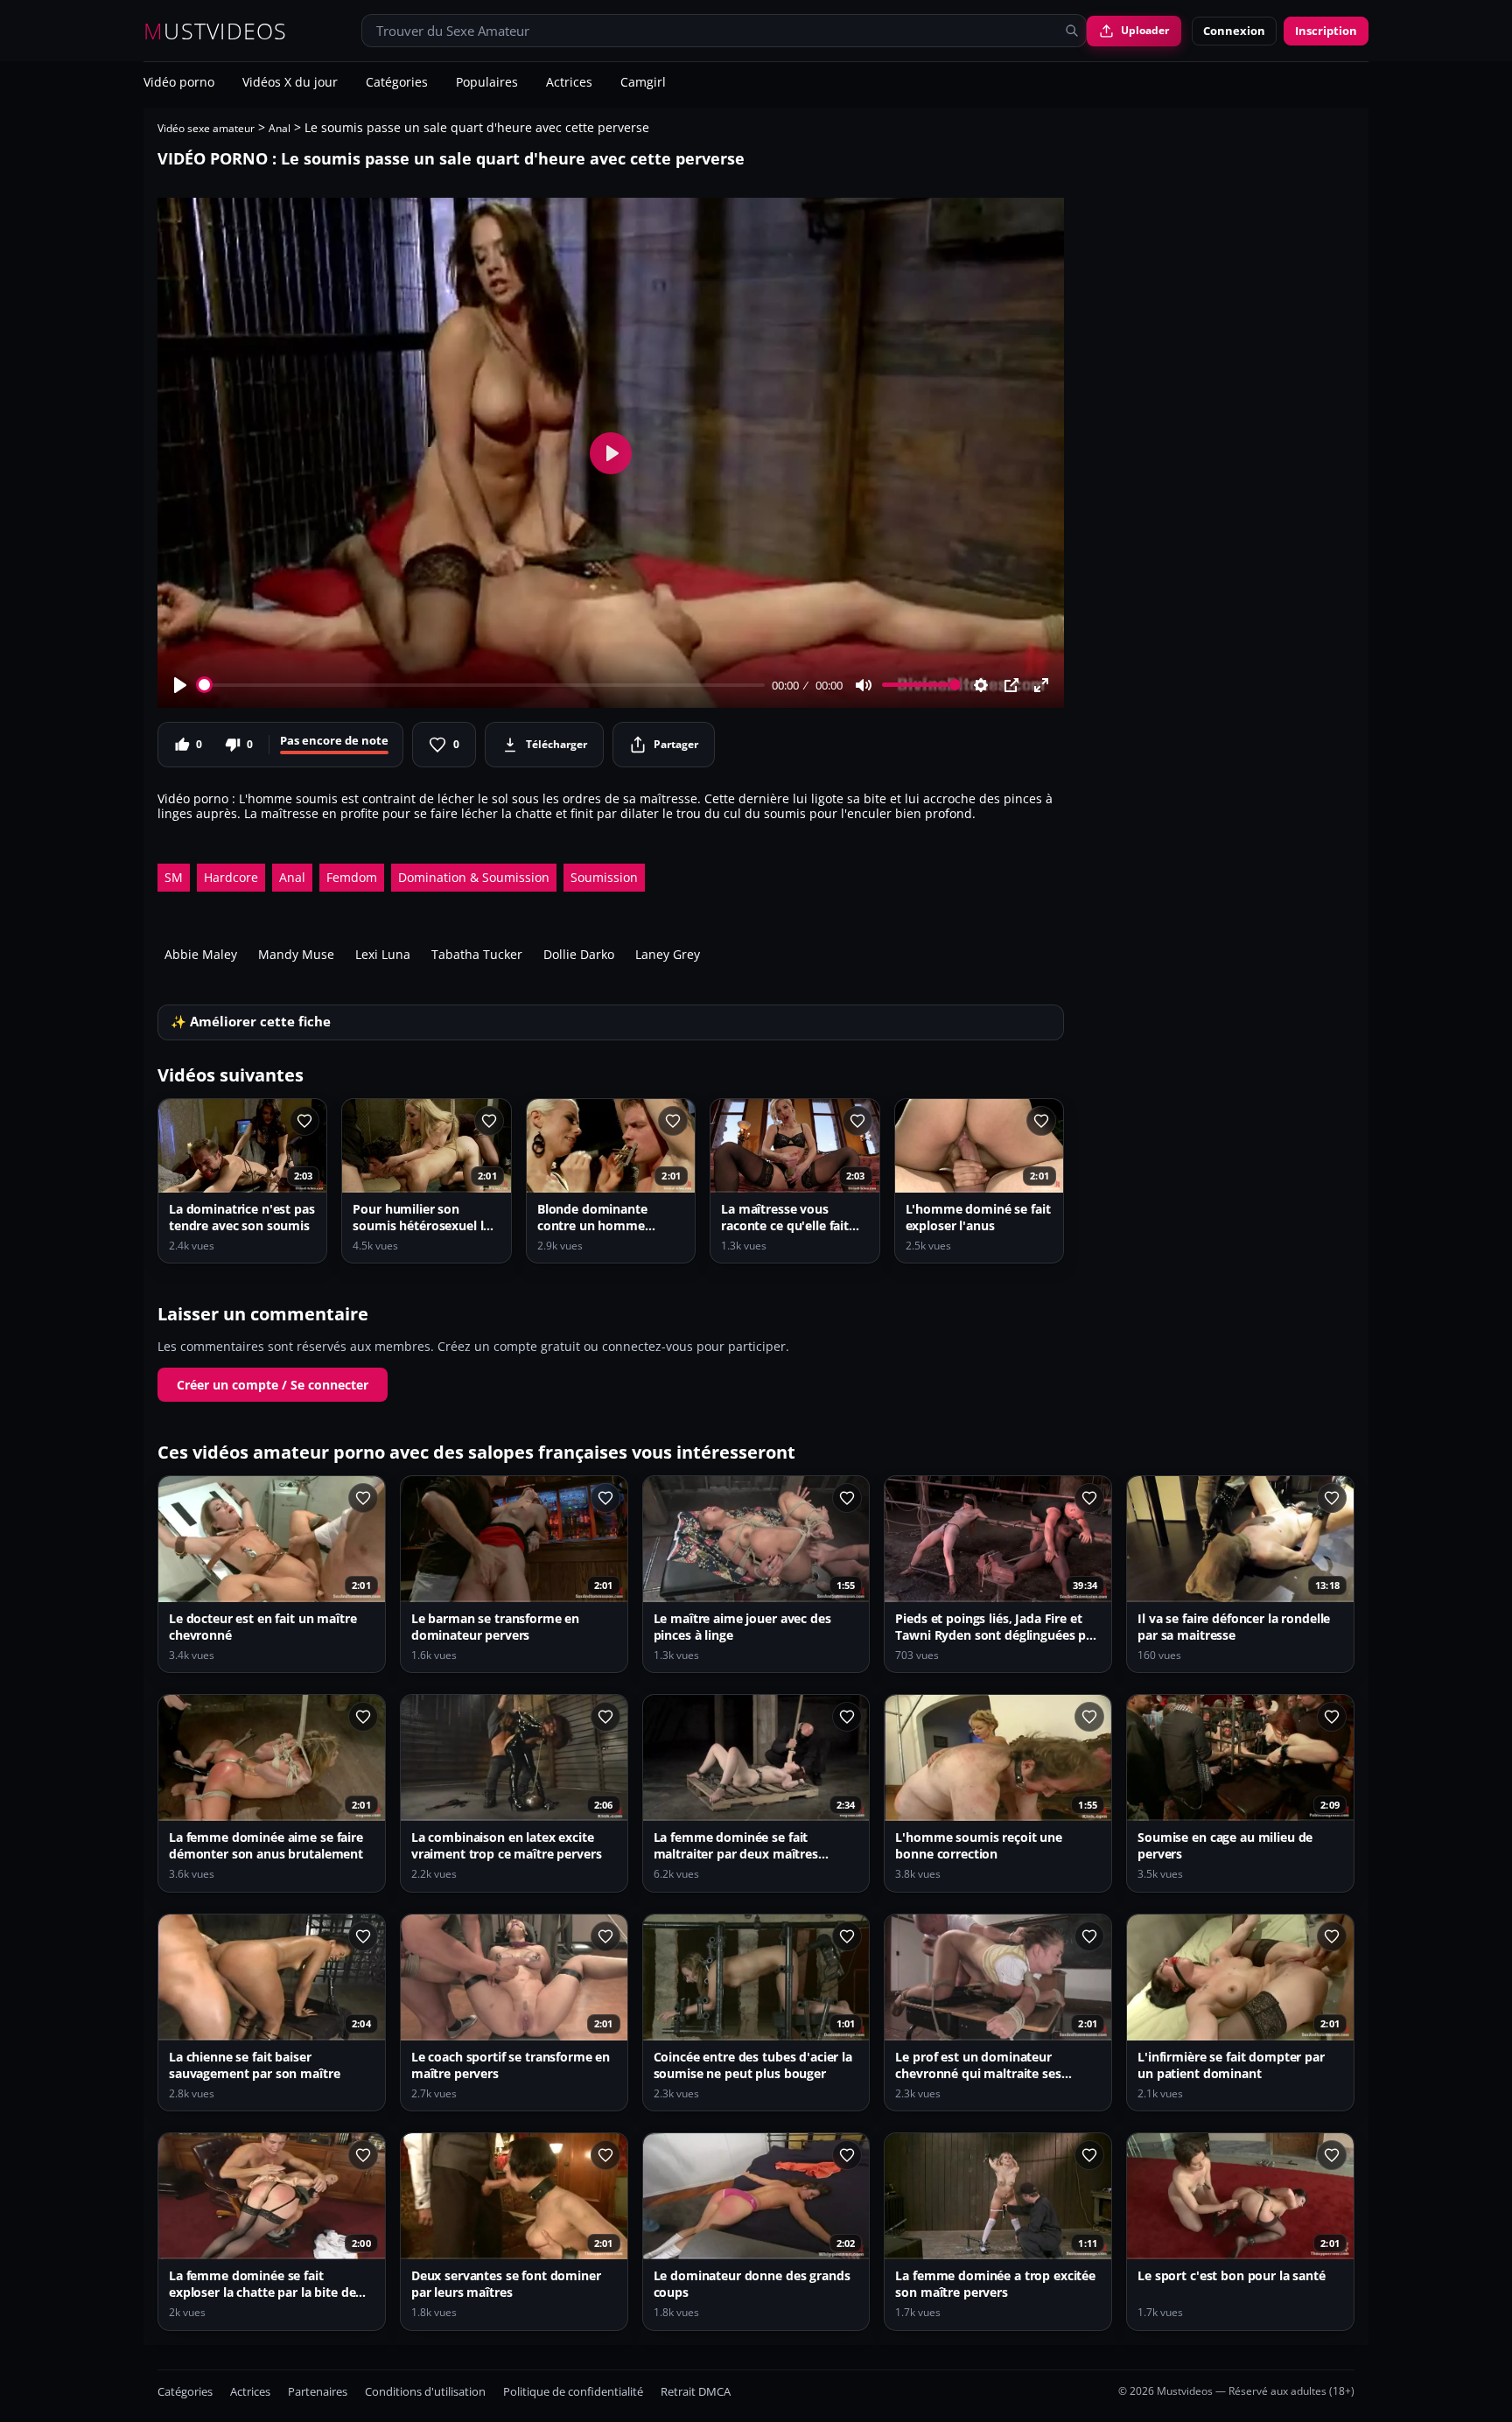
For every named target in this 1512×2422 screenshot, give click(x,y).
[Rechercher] (1072, 31)
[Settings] (981, 685)
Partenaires (318, 2392)
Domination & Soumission (474, 877)
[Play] (180, 685)
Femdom (352, 877)
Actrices (569, 83)
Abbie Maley (201, 954)
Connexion (1234, 31)
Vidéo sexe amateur (206, 128)
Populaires (487, 83)
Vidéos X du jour (290, 83)
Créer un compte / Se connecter (273, 1385)
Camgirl (643, 83)
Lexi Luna (383, 954)
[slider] (482, 685)
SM (174, 877)
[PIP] (1011, 685)
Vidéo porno (179, 83)
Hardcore (231, 877)
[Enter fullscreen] (1041, 685)
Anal (280, 128)
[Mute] (864, 685)
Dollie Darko (579, 954)
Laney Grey (668, 954)
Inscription (1326, 31)
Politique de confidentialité (573, 2392)
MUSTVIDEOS (216, 31)
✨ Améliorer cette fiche (251, 1022)
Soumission (604, 877)
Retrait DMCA (696, 2392)
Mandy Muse (296, 954)
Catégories (397, 83)
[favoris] (304, 1121)
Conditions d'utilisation (425, 2392)
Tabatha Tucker (477, 954)
